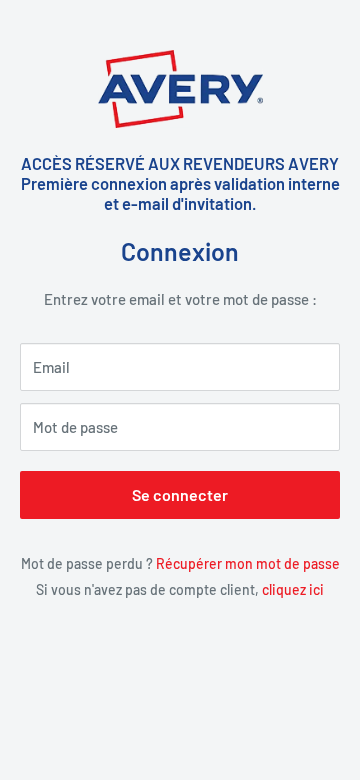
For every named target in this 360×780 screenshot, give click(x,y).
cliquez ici (293, 589)
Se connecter (180, 494)
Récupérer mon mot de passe (248, 563)
